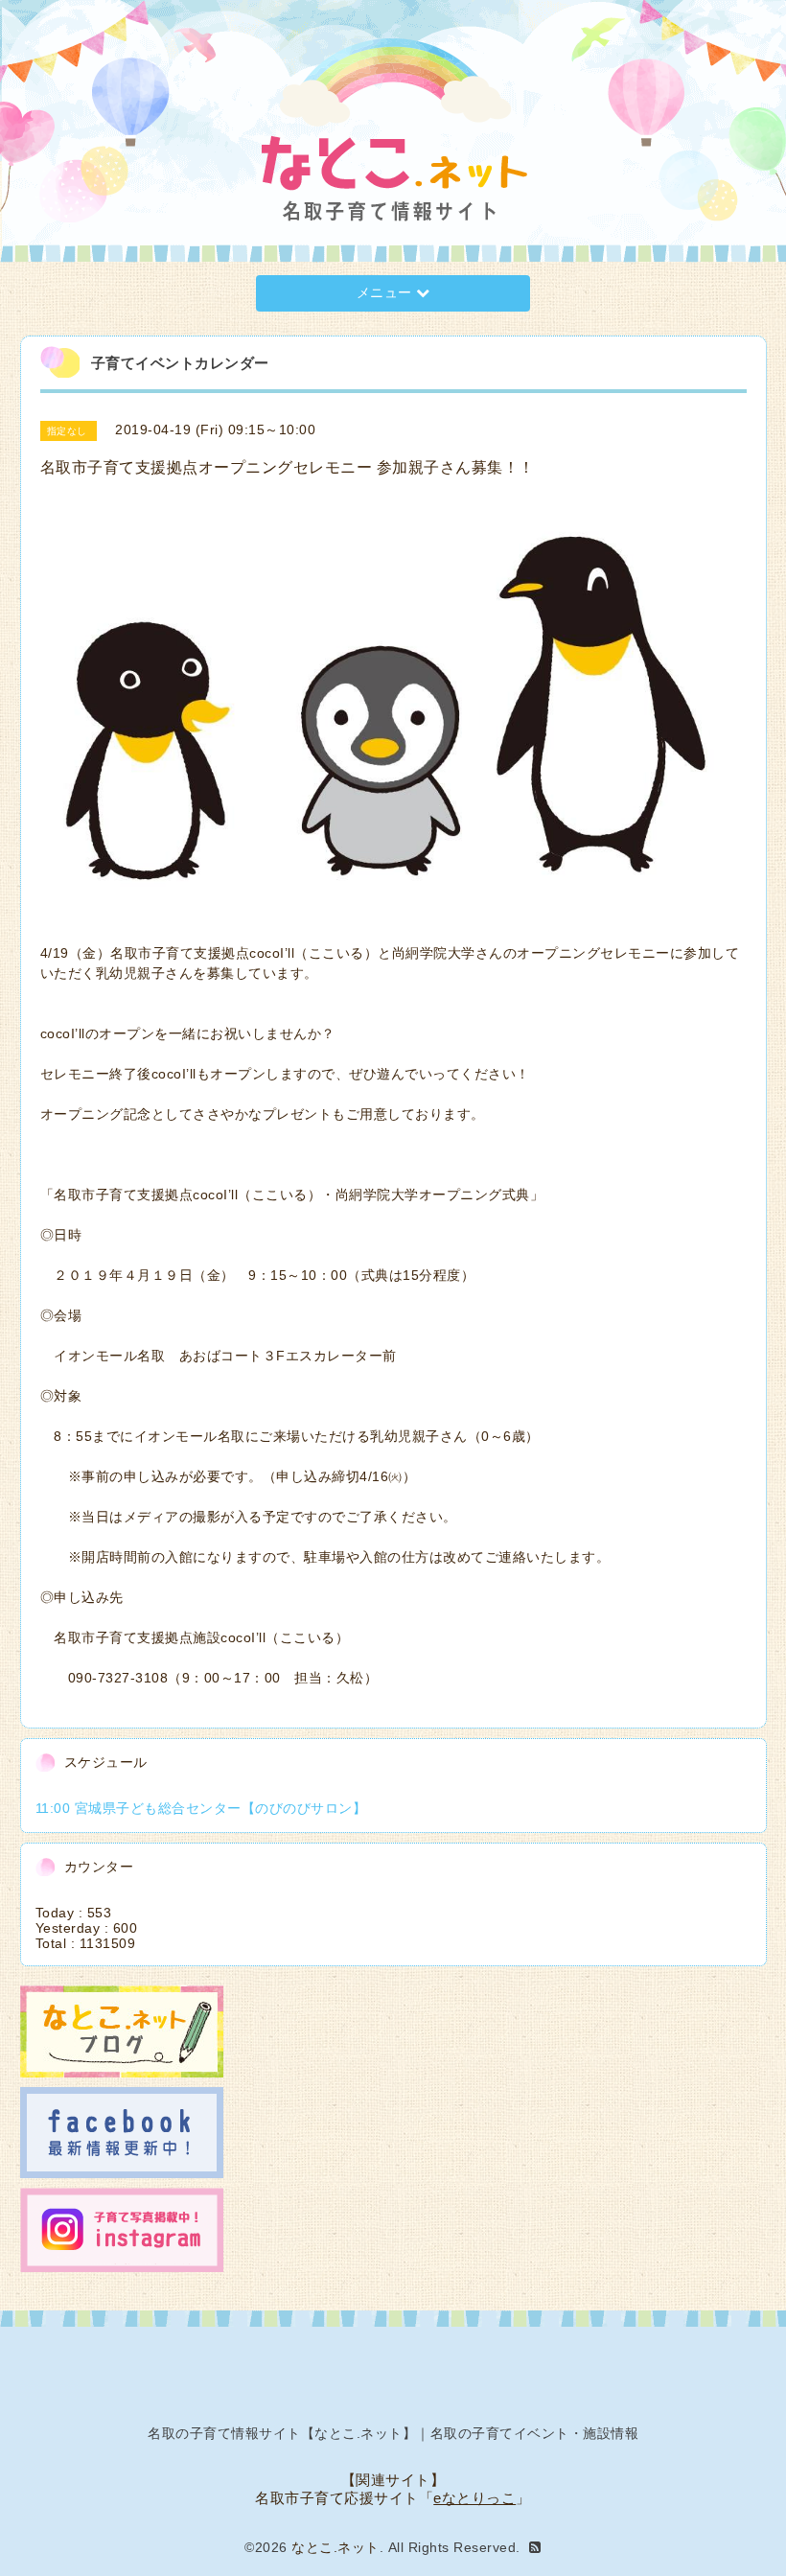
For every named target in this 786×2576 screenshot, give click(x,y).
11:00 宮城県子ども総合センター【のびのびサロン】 (201, 1808)
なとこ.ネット (335, 2547)
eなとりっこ (474, 2498)
